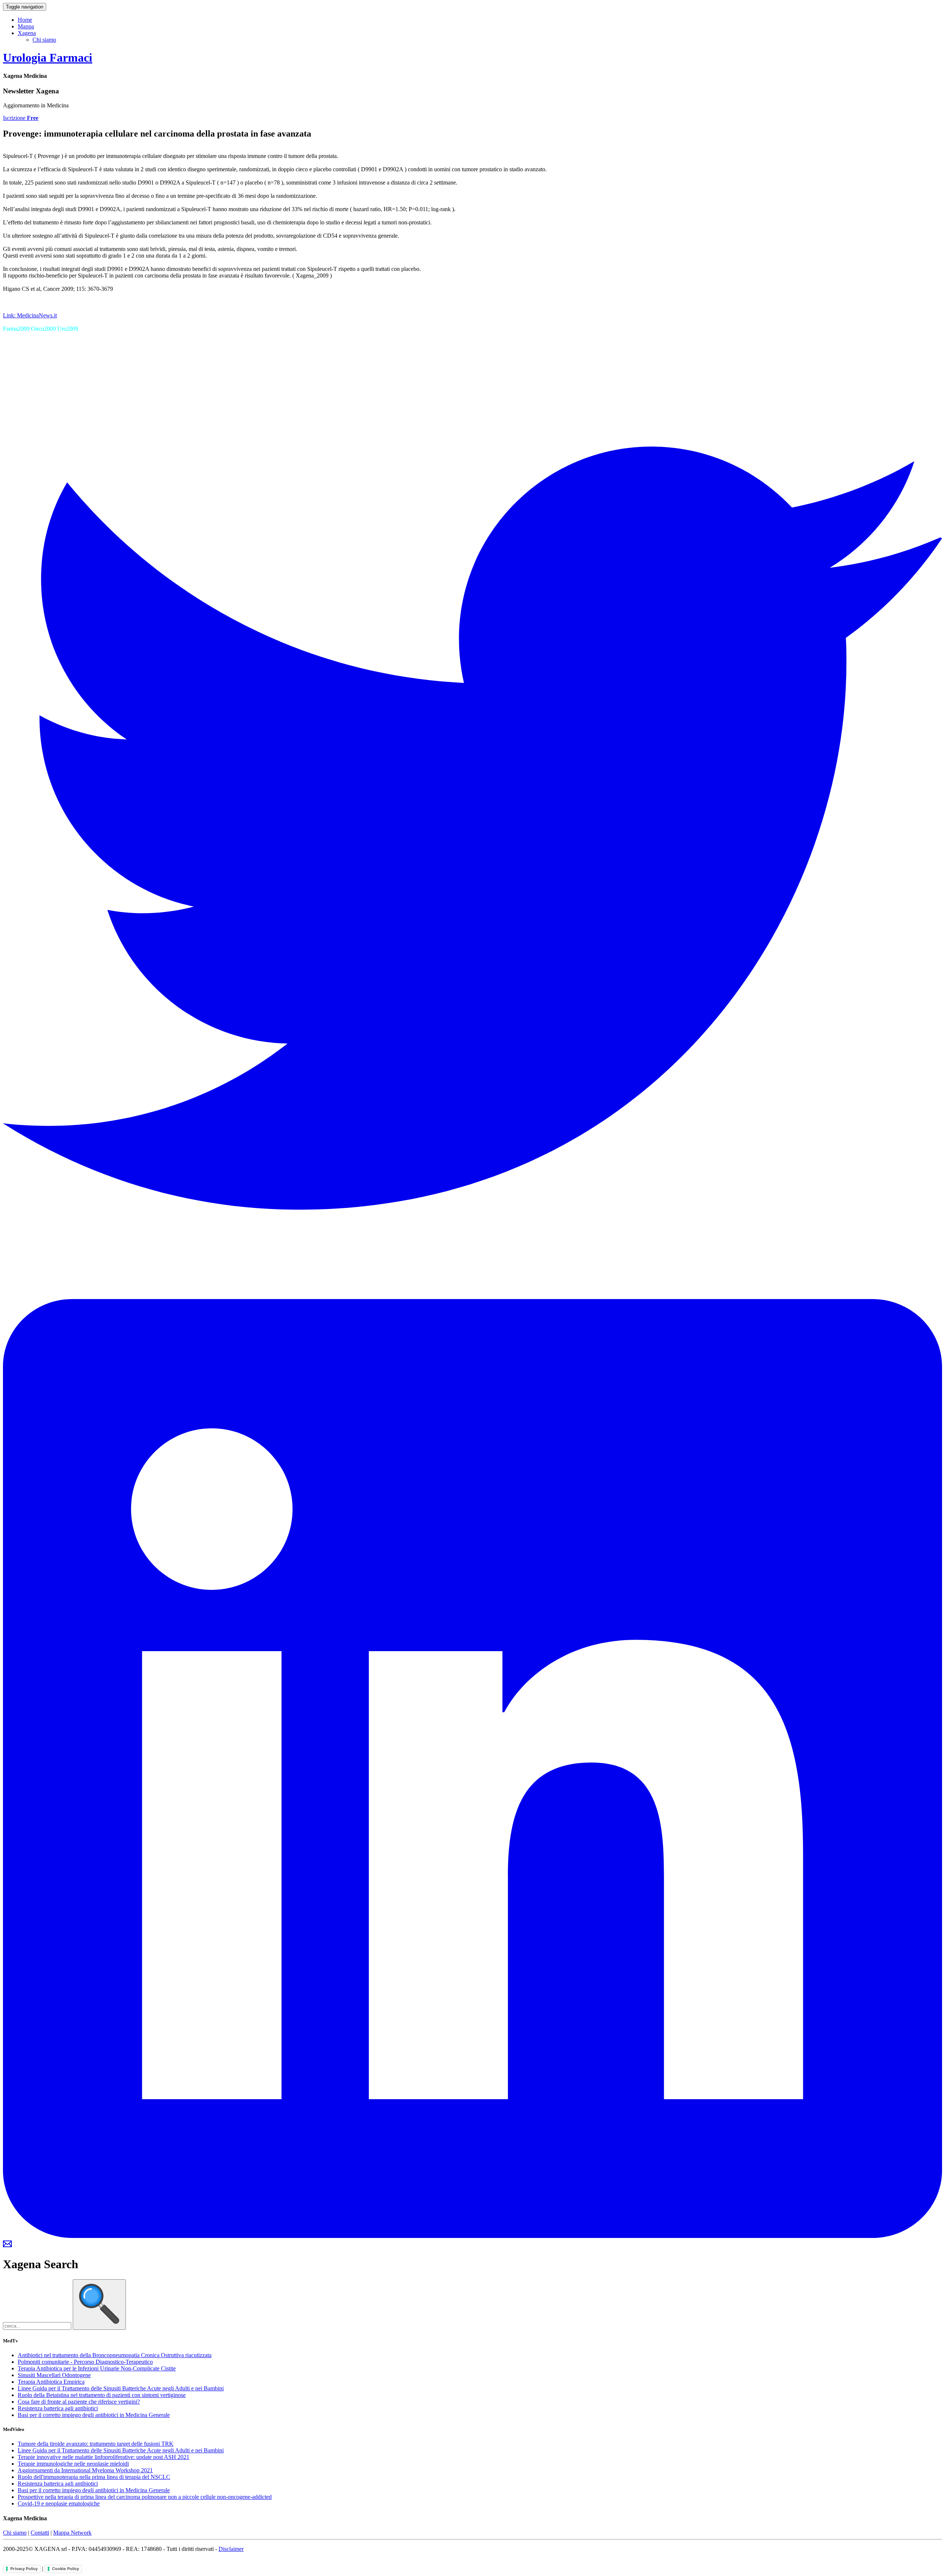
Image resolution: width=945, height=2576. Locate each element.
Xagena (27, 33)
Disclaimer (231, 2549)
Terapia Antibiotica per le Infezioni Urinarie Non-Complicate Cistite (97, 2368)
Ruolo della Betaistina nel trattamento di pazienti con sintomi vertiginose (102, 2395)
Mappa (26, 26)
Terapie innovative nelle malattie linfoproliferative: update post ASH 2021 (104, 2457)
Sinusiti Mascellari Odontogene (54, 2375)
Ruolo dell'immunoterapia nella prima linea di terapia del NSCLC (94, 2477)
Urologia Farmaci (48, 58)
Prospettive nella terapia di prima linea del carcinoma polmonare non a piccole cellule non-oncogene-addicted (145, 2497)
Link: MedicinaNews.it (30, 315)
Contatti (40, 2533)
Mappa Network (72, 2533)
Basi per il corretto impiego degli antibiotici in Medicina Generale (94, 2415)
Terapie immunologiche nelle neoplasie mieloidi (73, 2464)
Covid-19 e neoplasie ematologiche (59, 2503)
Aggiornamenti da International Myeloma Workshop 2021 (85, 2470)
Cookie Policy (66, 2569)
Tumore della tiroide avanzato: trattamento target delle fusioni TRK (96, 2444)
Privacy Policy (24, 2569)
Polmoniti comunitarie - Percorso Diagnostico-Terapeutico (85, 2362)
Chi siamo (44, 40)
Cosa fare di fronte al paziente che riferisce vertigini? (79, 2402)
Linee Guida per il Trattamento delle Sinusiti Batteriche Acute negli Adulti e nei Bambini (121, 2388)
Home (25, 20)
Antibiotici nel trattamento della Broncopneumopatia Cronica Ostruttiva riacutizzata (115, 2355)
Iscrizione (21, 118)
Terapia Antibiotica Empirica (51, 2382)
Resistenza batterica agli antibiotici (58, 2408)
